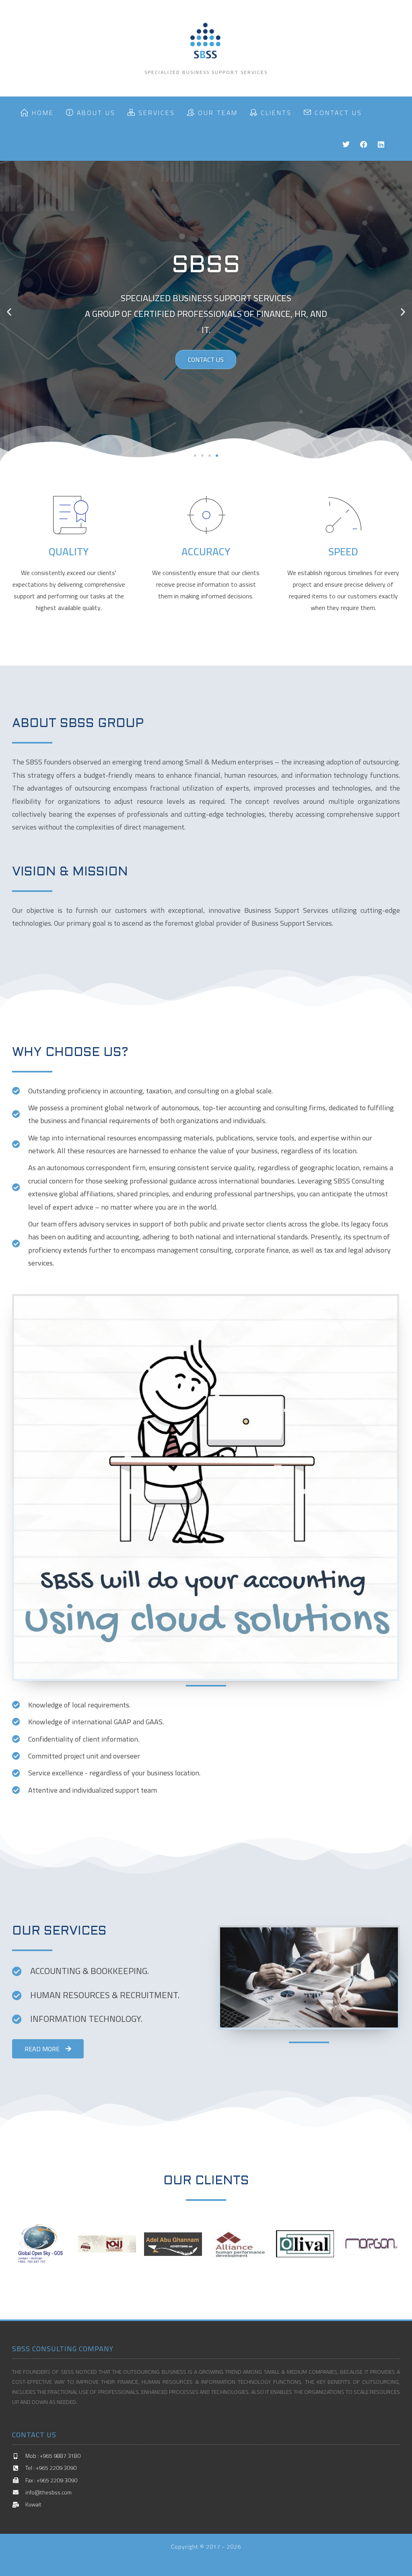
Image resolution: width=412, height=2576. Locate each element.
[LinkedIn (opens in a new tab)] (381, 145)
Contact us (206, 359)
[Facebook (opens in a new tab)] (364, 145)
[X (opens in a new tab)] (346, 145)
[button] (195, 456)
